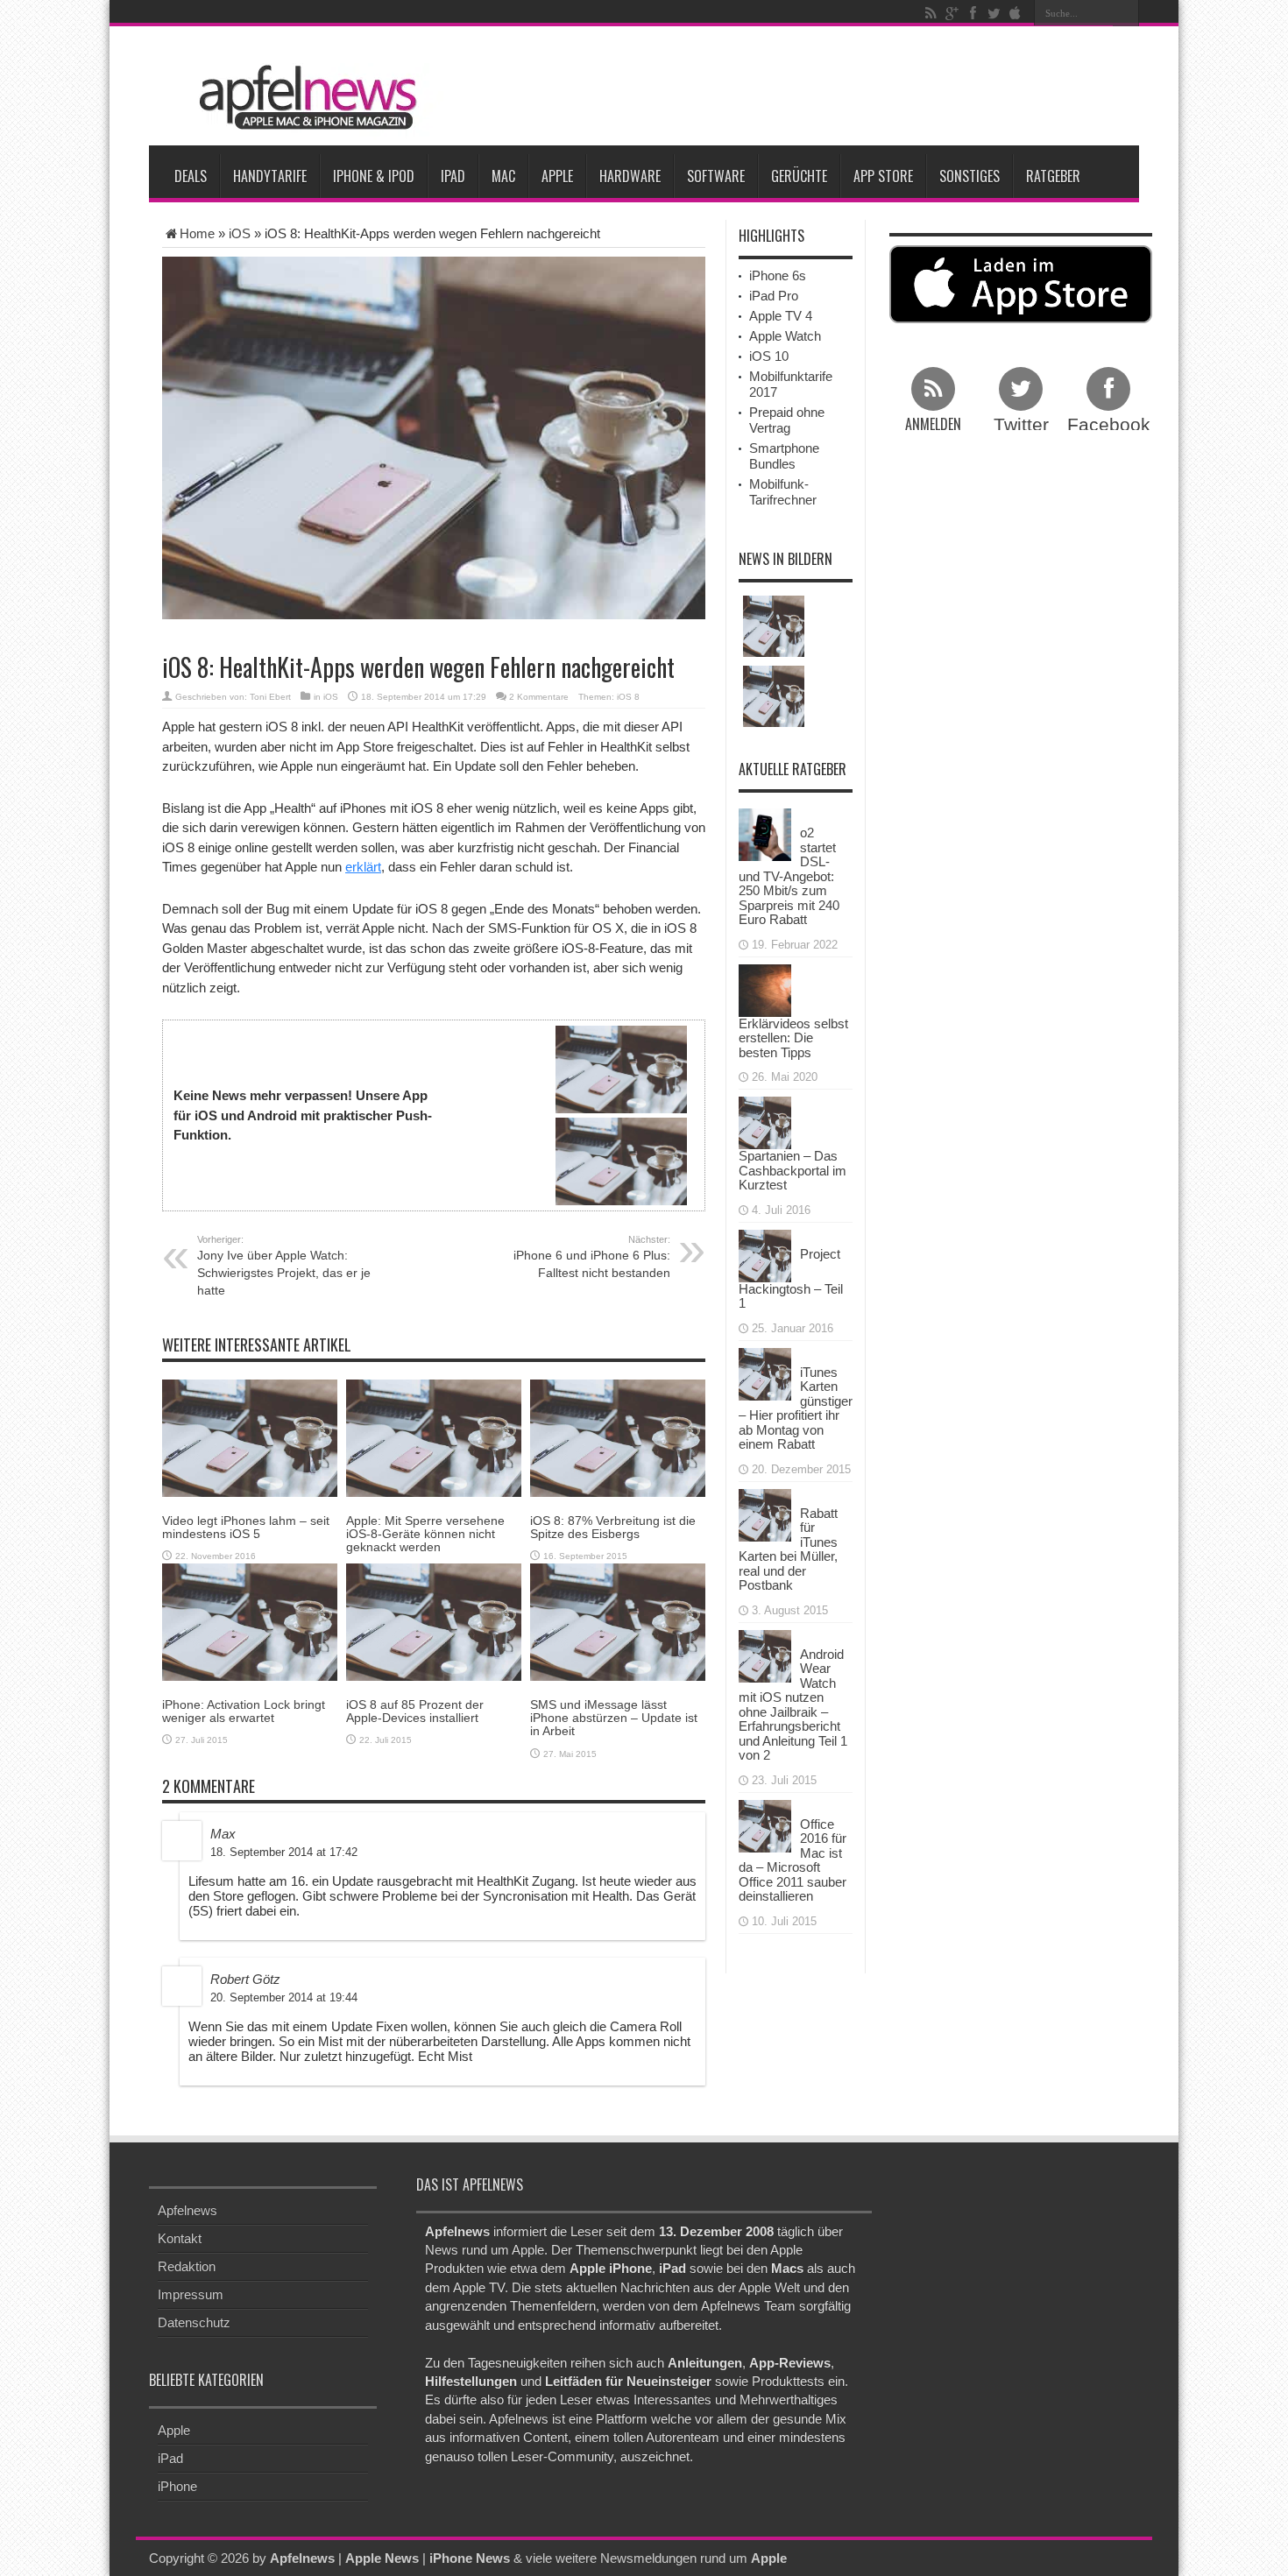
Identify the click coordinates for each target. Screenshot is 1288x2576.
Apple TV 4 (781, 316)
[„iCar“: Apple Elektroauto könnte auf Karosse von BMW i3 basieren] (774, 696)
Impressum (191, 2294)
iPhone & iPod (374, 176)
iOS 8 (628, 697)
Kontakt (180, 2238)
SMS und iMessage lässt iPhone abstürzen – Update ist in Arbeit (614, 1718)
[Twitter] (994, 13)
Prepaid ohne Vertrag (787, 420)
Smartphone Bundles (784, 456)
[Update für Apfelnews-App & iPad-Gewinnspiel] (774, 626)
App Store (883, 176)
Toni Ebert (270, 697)
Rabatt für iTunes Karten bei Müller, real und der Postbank (788, 1549)
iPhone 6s (778, 275)
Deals (191, 176)
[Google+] (952, 13)
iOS (240, 233)
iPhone (177, 2486)
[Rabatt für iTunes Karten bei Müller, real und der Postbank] (765, 1513)
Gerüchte (799, 176)
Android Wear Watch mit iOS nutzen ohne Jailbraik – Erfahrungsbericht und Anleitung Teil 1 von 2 (793, 1705)
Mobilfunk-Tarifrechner (783, 492)
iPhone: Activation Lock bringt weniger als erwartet (244, 1711)
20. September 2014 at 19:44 (284, 1997)
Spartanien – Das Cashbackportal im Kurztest (793, 1170)
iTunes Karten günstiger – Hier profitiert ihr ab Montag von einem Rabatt (796, 1408)
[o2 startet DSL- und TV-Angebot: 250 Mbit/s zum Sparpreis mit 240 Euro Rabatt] (765, 833)
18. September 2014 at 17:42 (284, 1852)
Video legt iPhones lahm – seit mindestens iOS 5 (246, 1527)
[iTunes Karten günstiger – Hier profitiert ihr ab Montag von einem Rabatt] (765, 1372)
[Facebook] (973, 13)
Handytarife (270, 176)
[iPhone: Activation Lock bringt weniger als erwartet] (250, 1621)
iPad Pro (774, 296)
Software (716, 176)
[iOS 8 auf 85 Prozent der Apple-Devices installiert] (434, 1621)
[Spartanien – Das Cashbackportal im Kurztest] (765, 1122)
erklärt (363, 867)
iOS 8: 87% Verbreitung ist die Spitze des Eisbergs (613, 1527)
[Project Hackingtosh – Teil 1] (765, 1254)
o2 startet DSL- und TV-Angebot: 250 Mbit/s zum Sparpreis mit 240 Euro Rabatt (789, 876)
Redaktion (187, 2266)
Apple (557, 176)
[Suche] (1126, 13)
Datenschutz (194, 2322)
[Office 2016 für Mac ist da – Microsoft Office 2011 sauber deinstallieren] (765, 1824)
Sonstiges (970, 176)
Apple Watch (785, 336)
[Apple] (1015, 13)
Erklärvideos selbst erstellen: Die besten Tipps (793, 1038)
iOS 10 (769, 356)
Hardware (630, 176)
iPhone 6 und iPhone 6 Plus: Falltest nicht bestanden (592, 1257)
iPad (453, 176)
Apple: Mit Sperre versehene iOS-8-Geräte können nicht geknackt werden (425, 1534)
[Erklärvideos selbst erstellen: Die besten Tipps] (765, 988)
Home (197, 233)
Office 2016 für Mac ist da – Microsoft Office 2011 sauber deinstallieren (793, 1860)
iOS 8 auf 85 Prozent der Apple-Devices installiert (415, 1711)
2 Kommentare (539, 697)
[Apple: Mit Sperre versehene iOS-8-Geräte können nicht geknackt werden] (434, 1437)
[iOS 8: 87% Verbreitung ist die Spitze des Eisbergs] (618, 1437)
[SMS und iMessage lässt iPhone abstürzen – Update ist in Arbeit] (618, 1621)
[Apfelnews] (302, 98)
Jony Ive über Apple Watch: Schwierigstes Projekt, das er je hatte (284, 1266)
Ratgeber (1053, 176)
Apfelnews (188, 2210)
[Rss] (931, 13)
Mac (503, 176)
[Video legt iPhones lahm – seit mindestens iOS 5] (250, 1437)
